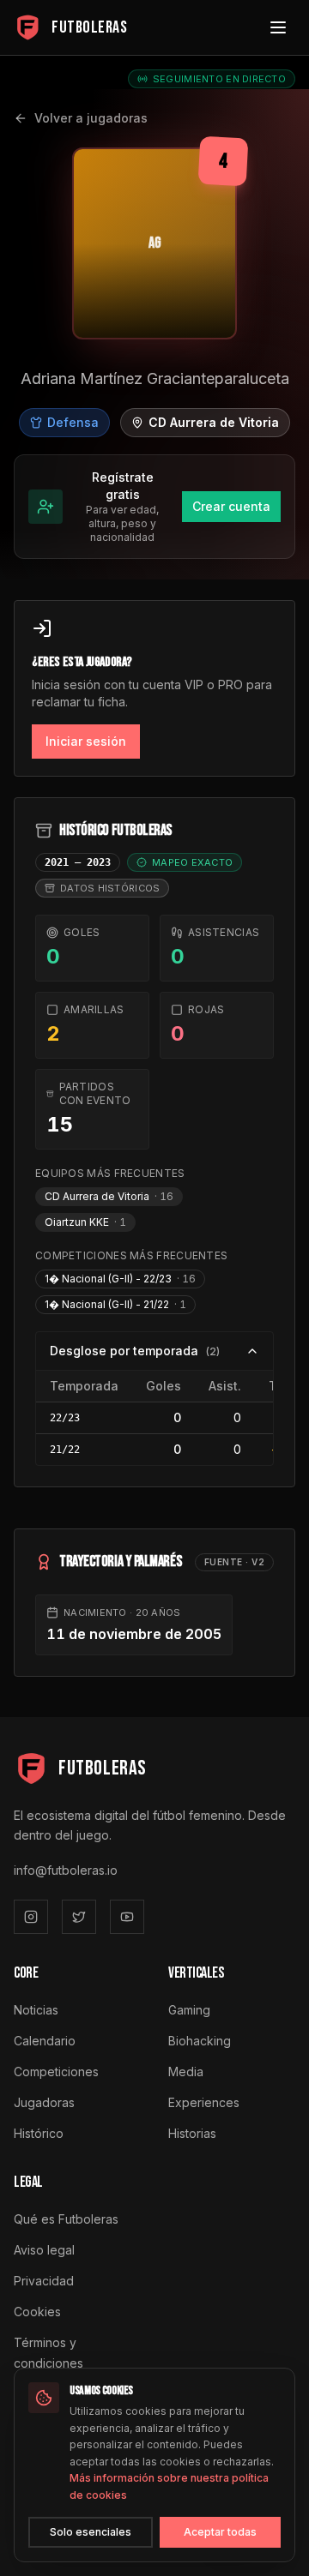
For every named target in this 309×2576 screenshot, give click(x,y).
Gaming (189, 2010)
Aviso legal (44, 2250)
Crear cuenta (231, 506)
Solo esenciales (91, 2532)
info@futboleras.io (66, 1870)
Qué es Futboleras (66, 2219)
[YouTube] (127, 1917)
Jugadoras (44, 2102)
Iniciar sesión (86, 741)
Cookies (37, 2312)
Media (186, 2072)
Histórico (39, 2133)
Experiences (204, 2102)
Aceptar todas (220, 2532)
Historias (192, 2133)
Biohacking (200, 2041)
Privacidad (44, 2281)
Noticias (36, 2010)
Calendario (45, 2041)
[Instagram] (31, 1917)
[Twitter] (79, 1917)
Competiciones (56, 2072)
